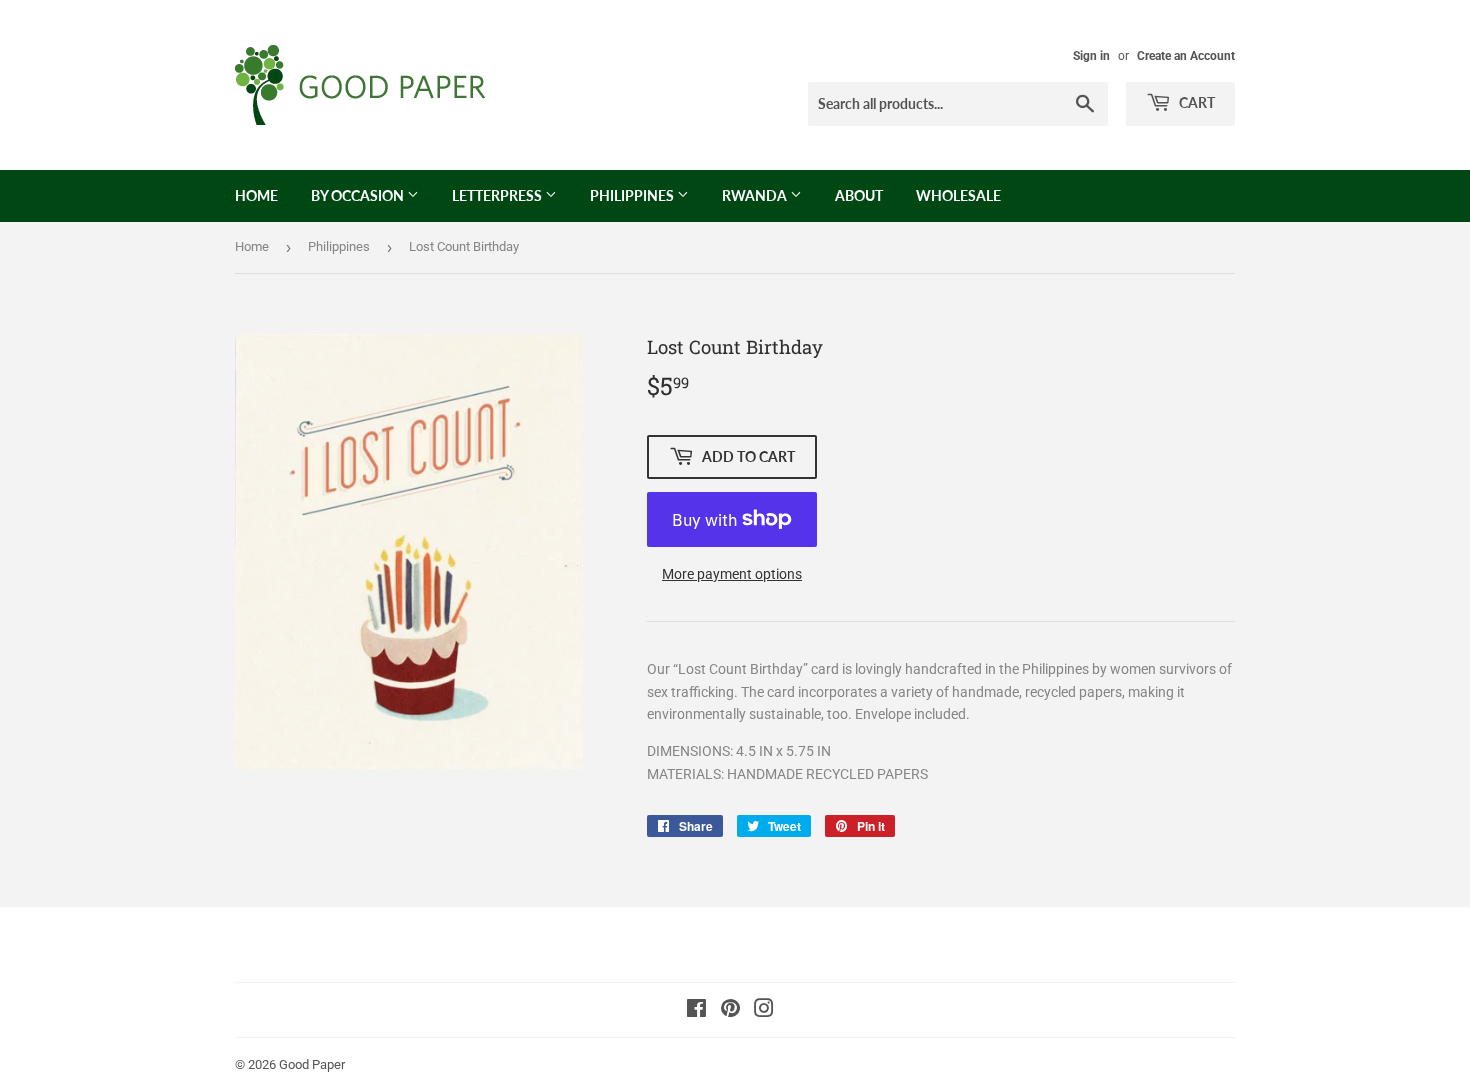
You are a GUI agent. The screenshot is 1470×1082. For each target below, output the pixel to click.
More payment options (732, 574)
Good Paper (312, 1064)
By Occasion (359, 195)
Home (256, 195)
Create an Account (1186, 56)
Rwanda (756, 195)
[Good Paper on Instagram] (764, 1011)
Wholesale (958, 195)
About (859, 195)
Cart (1195, 102)
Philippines (633, 195)
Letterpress (498, 195)
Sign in (1091, 56)
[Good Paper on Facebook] (696, 1011)
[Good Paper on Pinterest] (730, 1011)
